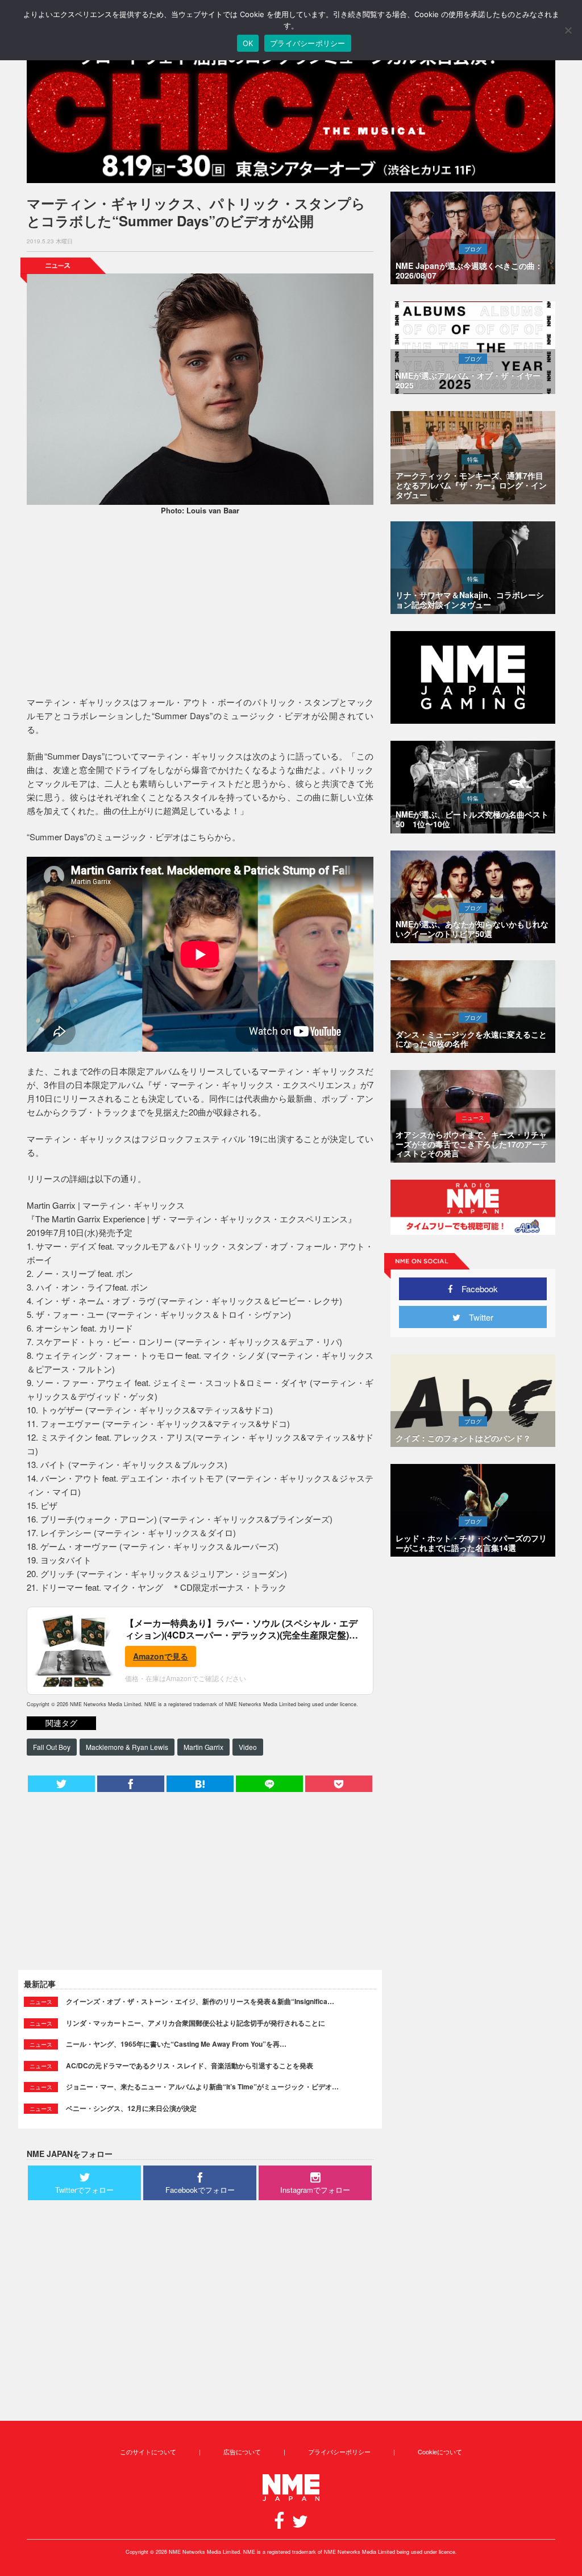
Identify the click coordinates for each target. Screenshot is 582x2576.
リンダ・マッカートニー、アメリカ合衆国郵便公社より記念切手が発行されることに (196, 2023)
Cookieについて (440, 2451)
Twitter (477, 1317)
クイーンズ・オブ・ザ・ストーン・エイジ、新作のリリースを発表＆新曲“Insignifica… (200, 2001)
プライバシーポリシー (339, 2451)
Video (248, 1747)
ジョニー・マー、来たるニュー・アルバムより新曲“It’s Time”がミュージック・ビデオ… (202, 2086)
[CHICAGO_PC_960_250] (291, 114)
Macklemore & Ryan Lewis (127, 1747)
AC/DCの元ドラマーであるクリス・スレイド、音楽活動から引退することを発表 (190, 2065)
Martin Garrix (203, 1747)
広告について (242, 2451)
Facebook (475, 1289)
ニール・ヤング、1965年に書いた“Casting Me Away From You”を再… (176, 2044)
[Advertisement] (200, 607)
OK (248, 43)
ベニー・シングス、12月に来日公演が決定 (131, 2108)
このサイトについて (148, 2451)
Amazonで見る (161, 1656)
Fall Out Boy (52, 1747)
